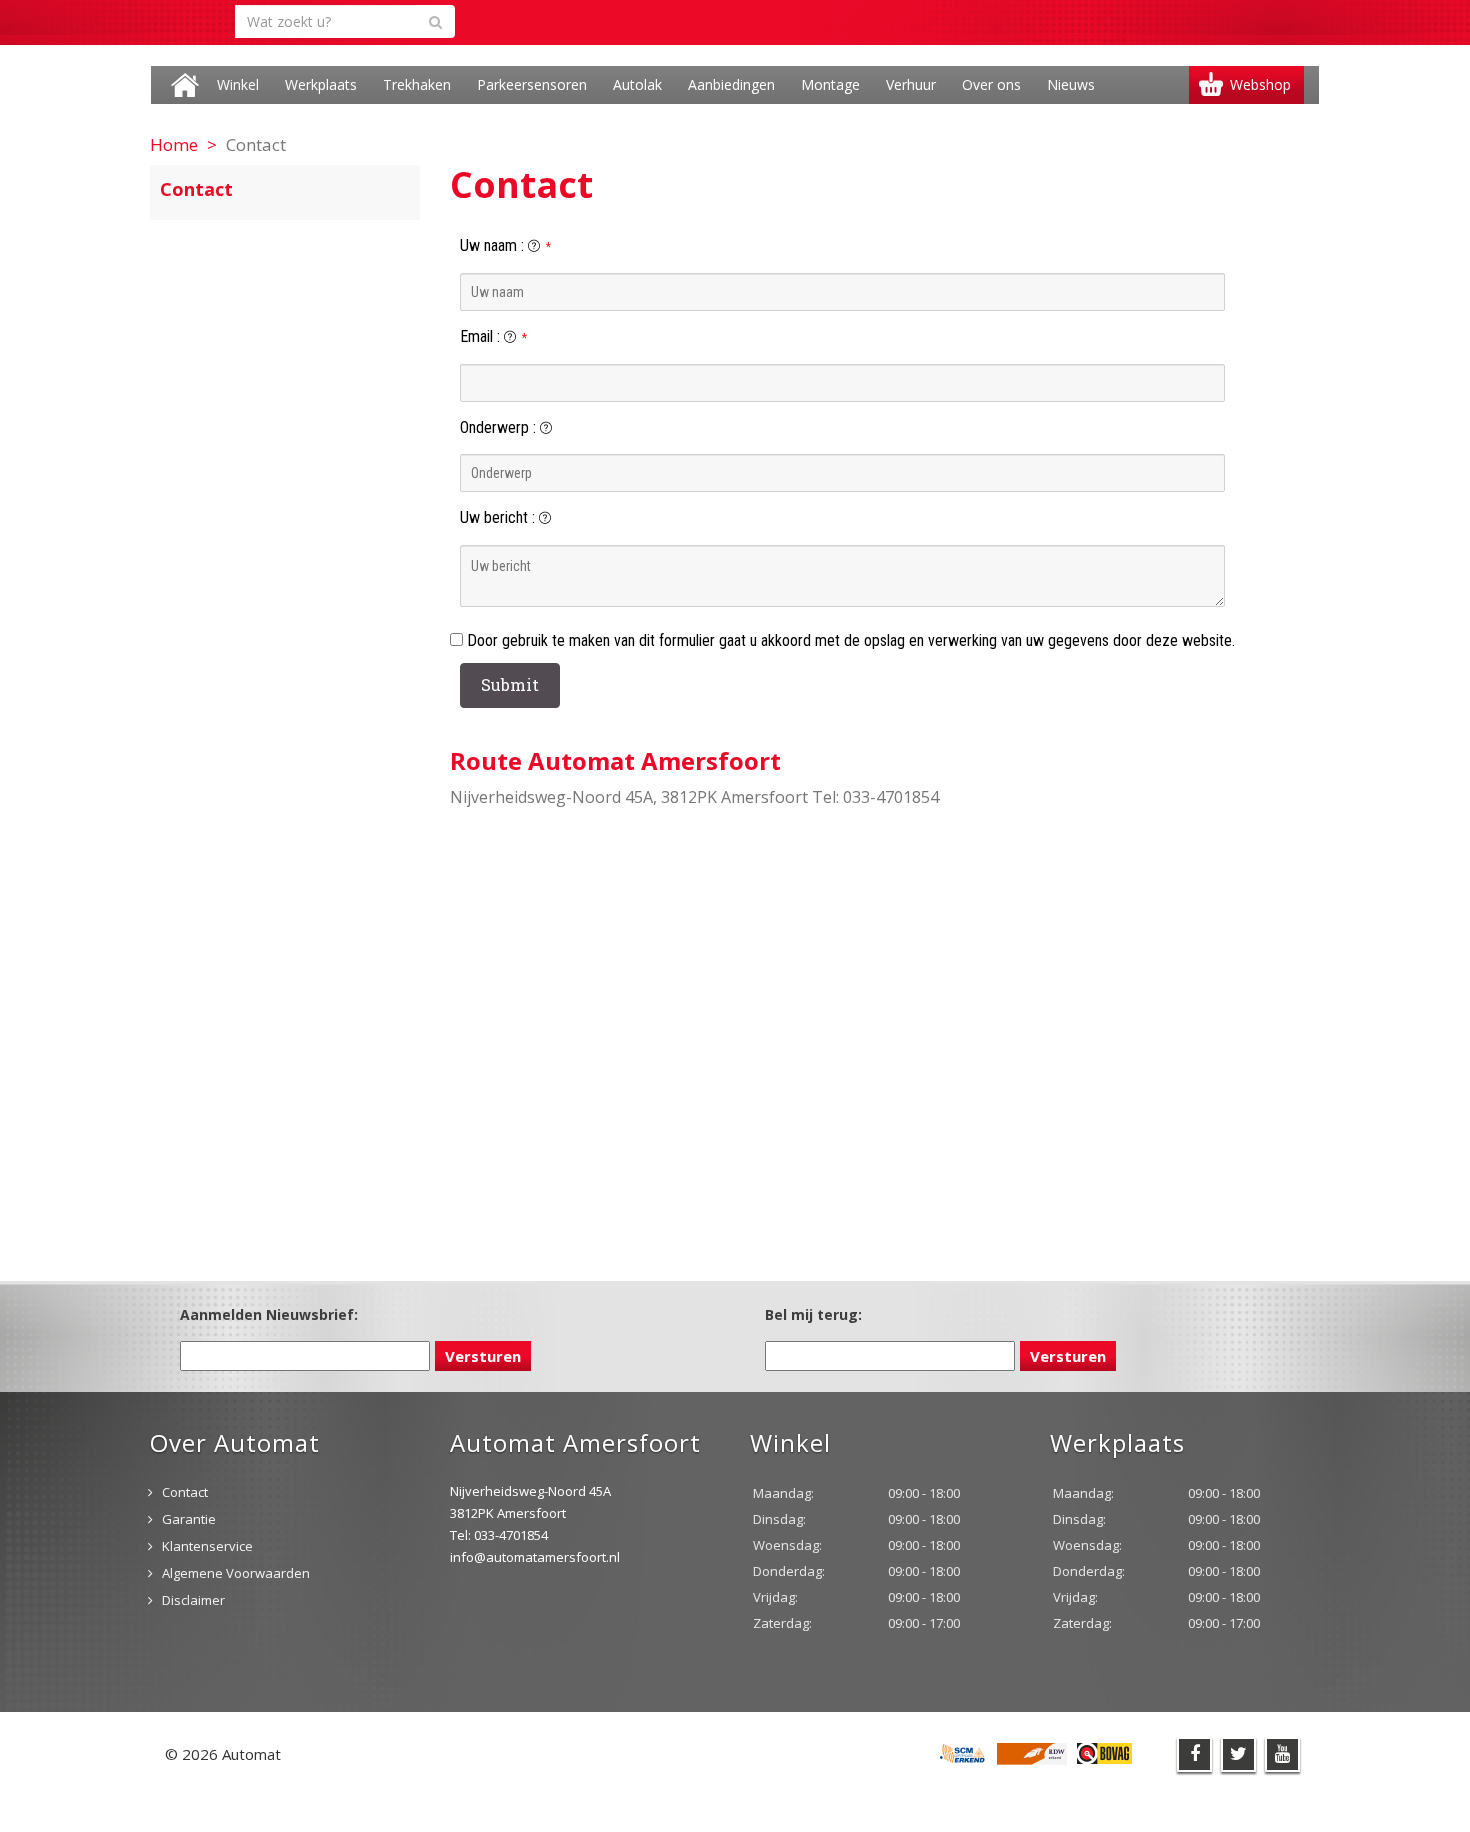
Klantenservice (207, 1546)
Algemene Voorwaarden (236, 1573)
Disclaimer (193, 1600)
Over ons (991, 84)
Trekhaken (417, 84)
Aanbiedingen (731, 84)
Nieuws (1071, 84)
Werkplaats (321, 84)
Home (185, 85)
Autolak (637, 84)
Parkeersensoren (532, 84)
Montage (830, 84)
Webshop (1260, 84)
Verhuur (911, 84)
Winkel (238, 84)
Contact (185, 1492)
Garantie (189, 1519)
